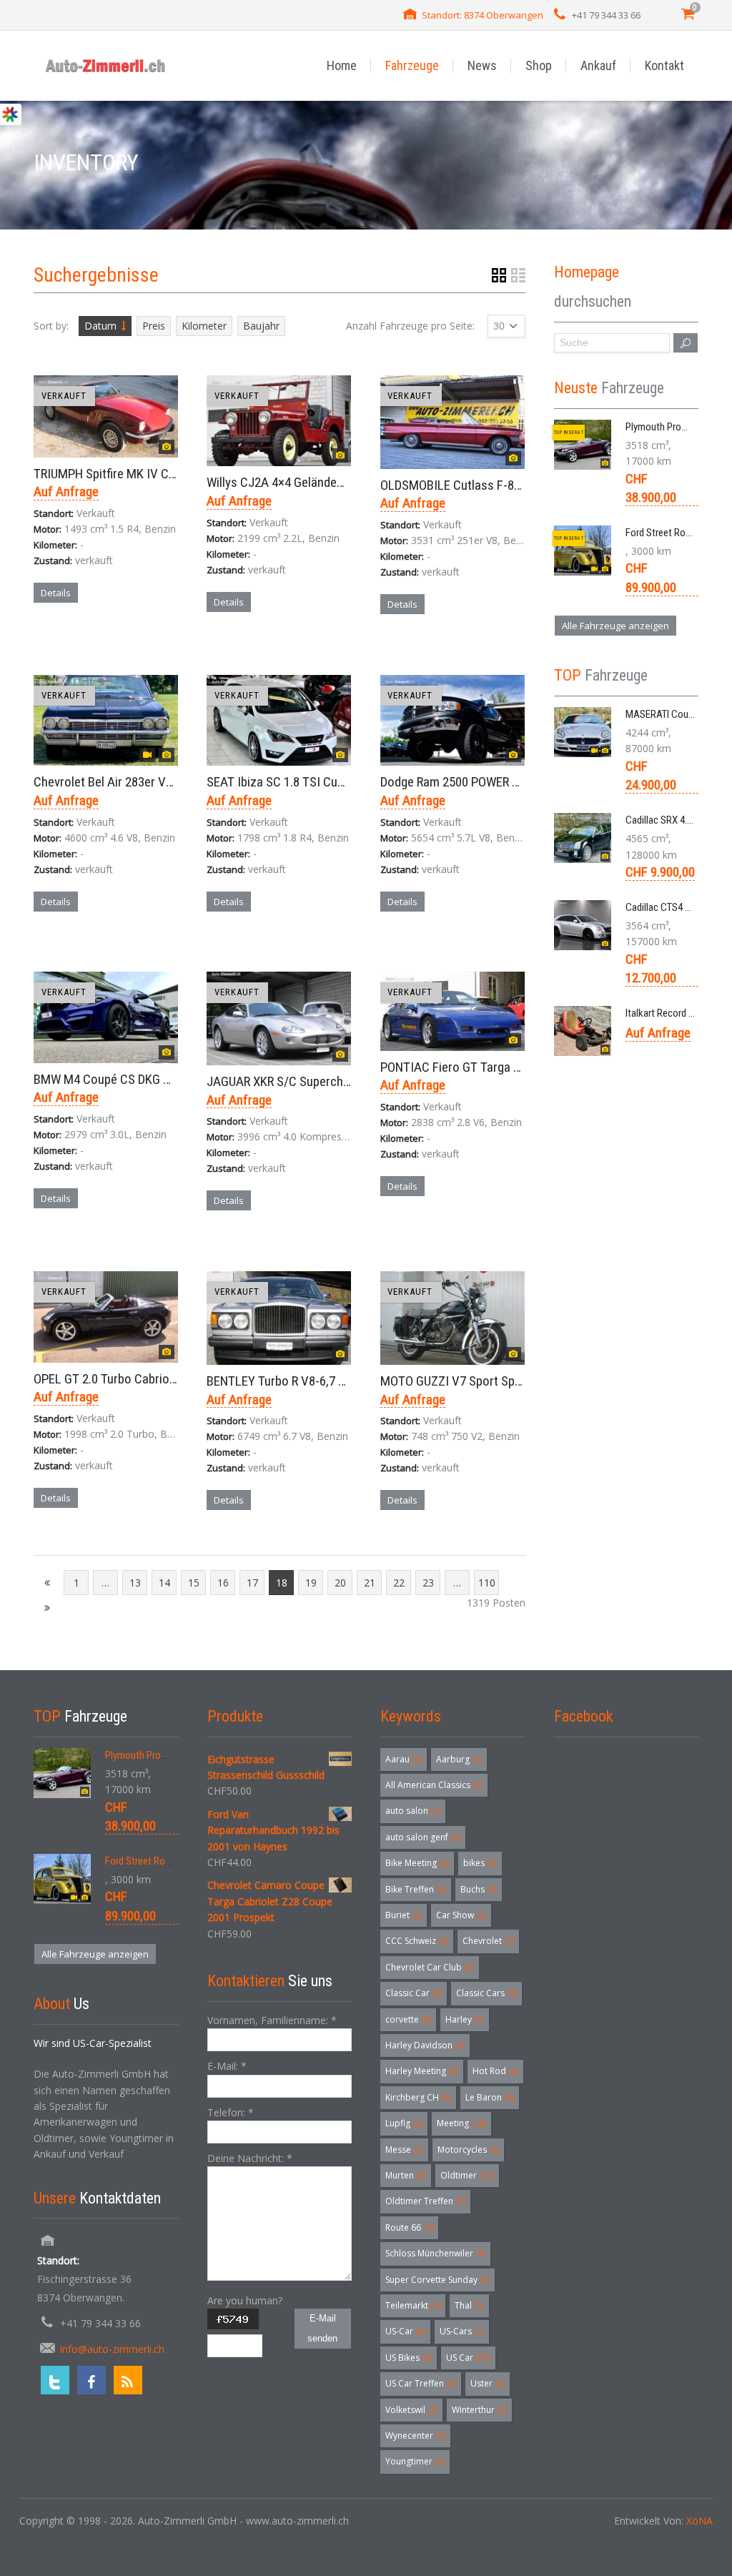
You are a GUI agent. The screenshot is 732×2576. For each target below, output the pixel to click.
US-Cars (462, 2331)
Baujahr (261, 326)
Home (342, 65)
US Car (468, 2358)
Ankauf (598, 65)
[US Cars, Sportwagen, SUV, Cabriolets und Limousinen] (106, 65)
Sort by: (51, 326)
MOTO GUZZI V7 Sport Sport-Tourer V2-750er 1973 (515, 1381)
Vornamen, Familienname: (272, 2020)
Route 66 (409, 2227)
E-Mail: (227, 2066)
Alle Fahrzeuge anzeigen (615, 626)
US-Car (405, 2331)
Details (56, 593)
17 (252, 1583)
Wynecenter (415, 2436)
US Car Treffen (421, 2383)
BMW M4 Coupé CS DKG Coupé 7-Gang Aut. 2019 (162, 1079)
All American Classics (434, 1785)
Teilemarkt (413, 2305)
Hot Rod (495, 2071)
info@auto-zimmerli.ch (112, 2349)
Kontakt (664, 65)
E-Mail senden (322, 2328)
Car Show (461, 1915)
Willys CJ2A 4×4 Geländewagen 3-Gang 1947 (323, 482)
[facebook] (91, 2380)
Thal (469, 2305)
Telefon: (231, 2112)
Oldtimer (467, 2175)
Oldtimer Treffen (425, 2201)
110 (487, 1583)
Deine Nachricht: (250, 2158)
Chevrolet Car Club (430, 1967)
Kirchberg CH (418, 2097)
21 (370, 1583)
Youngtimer (415, 2461)
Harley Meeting (422, 2071)
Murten (406, 2175)
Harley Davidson (425, 2045)
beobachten (150, 643)
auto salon (413, 1811)
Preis (154, 326)
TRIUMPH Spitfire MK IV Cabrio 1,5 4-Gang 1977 (159, 474)
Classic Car (414, 1993)
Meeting (461, 2123)
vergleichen (74, 643)
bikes (480, 1863)
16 (223, 1583)
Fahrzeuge (412, 65)
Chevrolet (488, 1941)
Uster (488, 2383)
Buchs (479, 1889)
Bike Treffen (416, 1889)
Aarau (404, 1759)
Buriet (404, 1915)
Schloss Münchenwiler (435, 2253)
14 (164, 1583)
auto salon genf (423, 1837)
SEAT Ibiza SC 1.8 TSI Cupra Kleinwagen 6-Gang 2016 (347, 782)
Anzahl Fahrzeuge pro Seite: (410, 326)
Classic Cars (486, 1993)
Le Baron (490, 2097)
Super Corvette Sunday (437, 2280)
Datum (100, 326)
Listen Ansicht (518, 275)
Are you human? (245, 2300)
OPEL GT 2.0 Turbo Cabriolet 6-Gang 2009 (143, 1379)
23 (428, 1583)
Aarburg (459, 1759)
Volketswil (411, 2410)
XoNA (699, 2521)
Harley (465, 2019)
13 (135, 1583)
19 (311, 1583)
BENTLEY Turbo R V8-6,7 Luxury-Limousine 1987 (334, 1381)
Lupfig (404, 2123)
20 (340, 1583)
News (482, 65)
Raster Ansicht (499, 275)
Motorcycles (468, 2150)
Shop (539, 65)
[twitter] (55, 2380)
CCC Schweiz (417, 1941)
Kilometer (204, 326)
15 (194, 1583)
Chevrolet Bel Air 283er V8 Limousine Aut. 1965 (158, 782)
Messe (404, 2150)
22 (399, 1583)
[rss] (128, 2380)
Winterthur (479, 2410)
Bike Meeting (417, 1863)
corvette (408, 2019)
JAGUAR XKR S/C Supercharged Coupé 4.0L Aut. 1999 (347, 1081)
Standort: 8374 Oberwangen (483, 15)
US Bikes (409, 2358)
